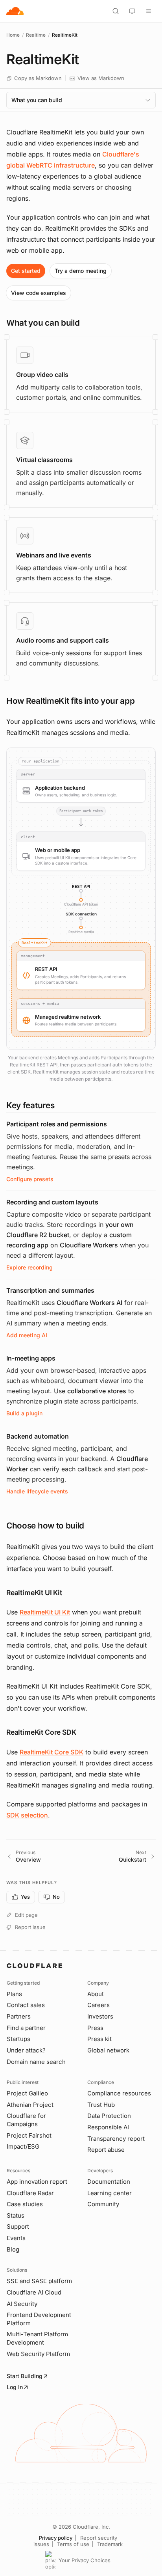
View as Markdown (101, 78)
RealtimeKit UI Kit (45, 1612)
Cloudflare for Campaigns (26, 2120)
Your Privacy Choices (85, 2560)
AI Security (22, 2304)
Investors (100, 2016)
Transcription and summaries (50, 1290)
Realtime (36, 35)
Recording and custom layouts (52, 1202)
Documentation (109, 2182)
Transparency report (116, 2139)
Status (16, 2215)
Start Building (25, 2376)
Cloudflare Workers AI (89, 1303)
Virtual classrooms (44, 460)
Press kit (99, 2039)
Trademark (110, 2544)
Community (103, 2204)
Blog (13, 2249)
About (96, 1994)
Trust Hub (101, 2105)
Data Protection (109, 2116)
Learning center (110, 2193)
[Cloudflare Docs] (15, 11)
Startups (18, 2039)
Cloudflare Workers (89, 1245)
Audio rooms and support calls (63, 640)
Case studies (25, 2204)
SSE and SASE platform (39, 2281)
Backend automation (38, 1436)
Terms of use (73, 2544)
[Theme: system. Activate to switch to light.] (132, 11)
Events (16, 2238)
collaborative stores (97, 1391)
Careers (98, 2005)
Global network (108, 2050)
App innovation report (37, 2182)
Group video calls (42, 375)
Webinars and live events (54, 555)
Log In (15, 2387)
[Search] (116, 11)
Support (18, 2227)
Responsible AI (108, 2127)
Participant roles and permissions (57, 1124)
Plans (14, 1994)
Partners (19, 2016)
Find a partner (26, 2028)
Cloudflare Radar (30, 2193)
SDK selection (27, 1815)
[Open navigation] (149, 11)
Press (95, 2028)
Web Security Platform (38, 2354)
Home (13, 35)
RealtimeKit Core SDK (52, 1752)
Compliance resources (119, 2093)
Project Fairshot (29, 2135)
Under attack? (26, 2050)
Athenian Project (30, 2105)
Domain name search (36, 2062)
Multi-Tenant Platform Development (37, 2338)
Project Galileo (27, 2093)
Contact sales (26, 2005)
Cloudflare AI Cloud (34, 2292)
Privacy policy (56, 2538)
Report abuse (106, 2150)
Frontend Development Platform (39, 2319)
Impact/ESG (23, 2146)
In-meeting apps (31, 1358)
